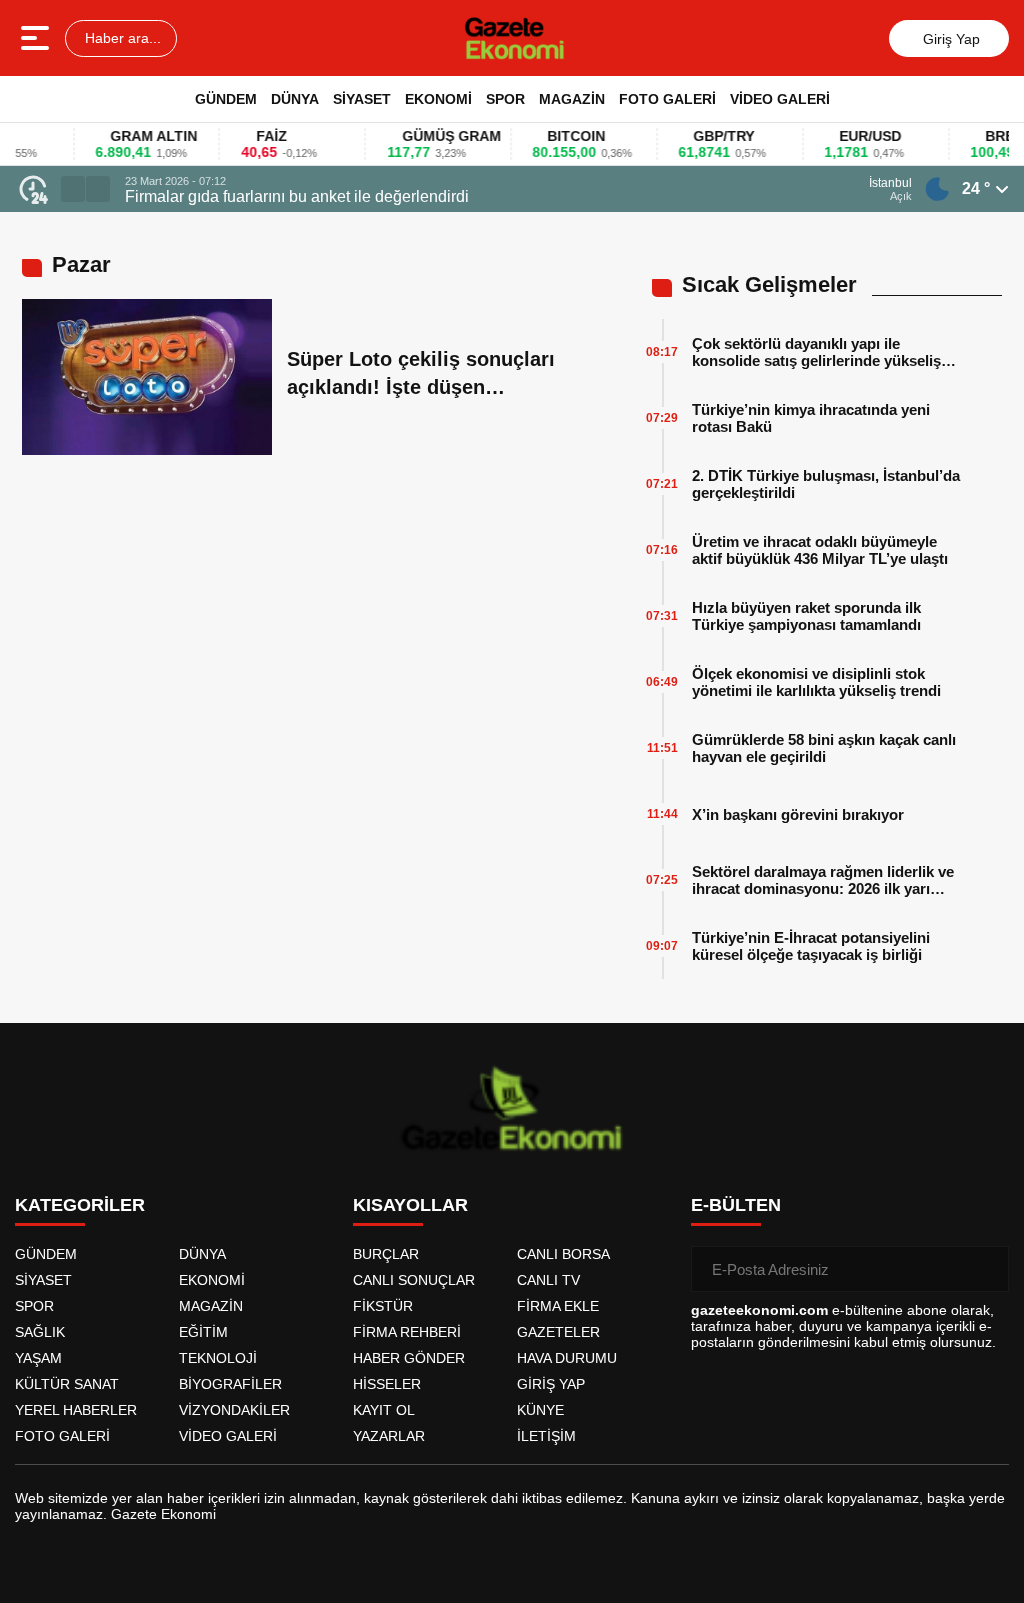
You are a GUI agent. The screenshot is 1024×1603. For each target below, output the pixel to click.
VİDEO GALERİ (780, 99)
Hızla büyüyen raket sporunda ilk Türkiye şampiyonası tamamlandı (806, 616)
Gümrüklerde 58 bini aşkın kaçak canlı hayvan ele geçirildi (824, 748)
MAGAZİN (572, 99)
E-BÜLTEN (736, 1205)
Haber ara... (121, 38)
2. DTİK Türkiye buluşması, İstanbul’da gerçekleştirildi (826, 484)
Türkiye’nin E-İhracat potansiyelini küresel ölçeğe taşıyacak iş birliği (811, 946)
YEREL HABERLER (76, 1410)
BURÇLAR (386, 1254)
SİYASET (362, 99)
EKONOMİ (438, 99)
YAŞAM (38, 1358)
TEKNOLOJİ (218, 1358)
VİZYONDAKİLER (234, 1410)
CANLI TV (548, 1280)
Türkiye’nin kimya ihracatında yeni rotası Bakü (811, 418)
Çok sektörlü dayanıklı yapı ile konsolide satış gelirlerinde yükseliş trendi (816, 352)
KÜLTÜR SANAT (67, 1384)
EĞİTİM (203, 1332)
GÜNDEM (226, 99)
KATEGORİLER (80, 1205)
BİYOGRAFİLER (230, 1384)
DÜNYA (295, 99)
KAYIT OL (384, 1410)
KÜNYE (540, 1410)
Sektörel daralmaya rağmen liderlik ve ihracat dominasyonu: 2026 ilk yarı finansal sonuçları (823, 880)
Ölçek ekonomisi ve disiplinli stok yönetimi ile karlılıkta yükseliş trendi (816, 682)
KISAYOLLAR (410, 1205)
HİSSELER (387, 1384)
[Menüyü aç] (37, 38)
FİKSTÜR (383, 1306)
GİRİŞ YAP (551, 1384)
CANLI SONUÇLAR (414, 1280)
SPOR (505, 99)
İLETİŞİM (546, 1436)
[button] (73, 189)
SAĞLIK (40, 1332)
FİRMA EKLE (558, 1306)
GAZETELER (558, 1332)
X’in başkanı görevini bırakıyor (798, 814)
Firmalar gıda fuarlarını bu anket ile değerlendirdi (297, 196)
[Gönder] (986, 1269)
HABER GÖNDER (409, 1358)
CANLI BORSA (563, 1254)
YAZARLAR (389, 1436)
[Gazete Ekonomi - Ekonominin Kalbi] (514, 38)
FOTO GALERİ (667, 99)
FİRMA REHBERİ (407, 1332)
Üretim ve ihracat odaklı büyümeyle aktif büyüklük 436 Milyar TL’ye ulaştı (820, 550)
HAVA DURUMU (567, 1358)
